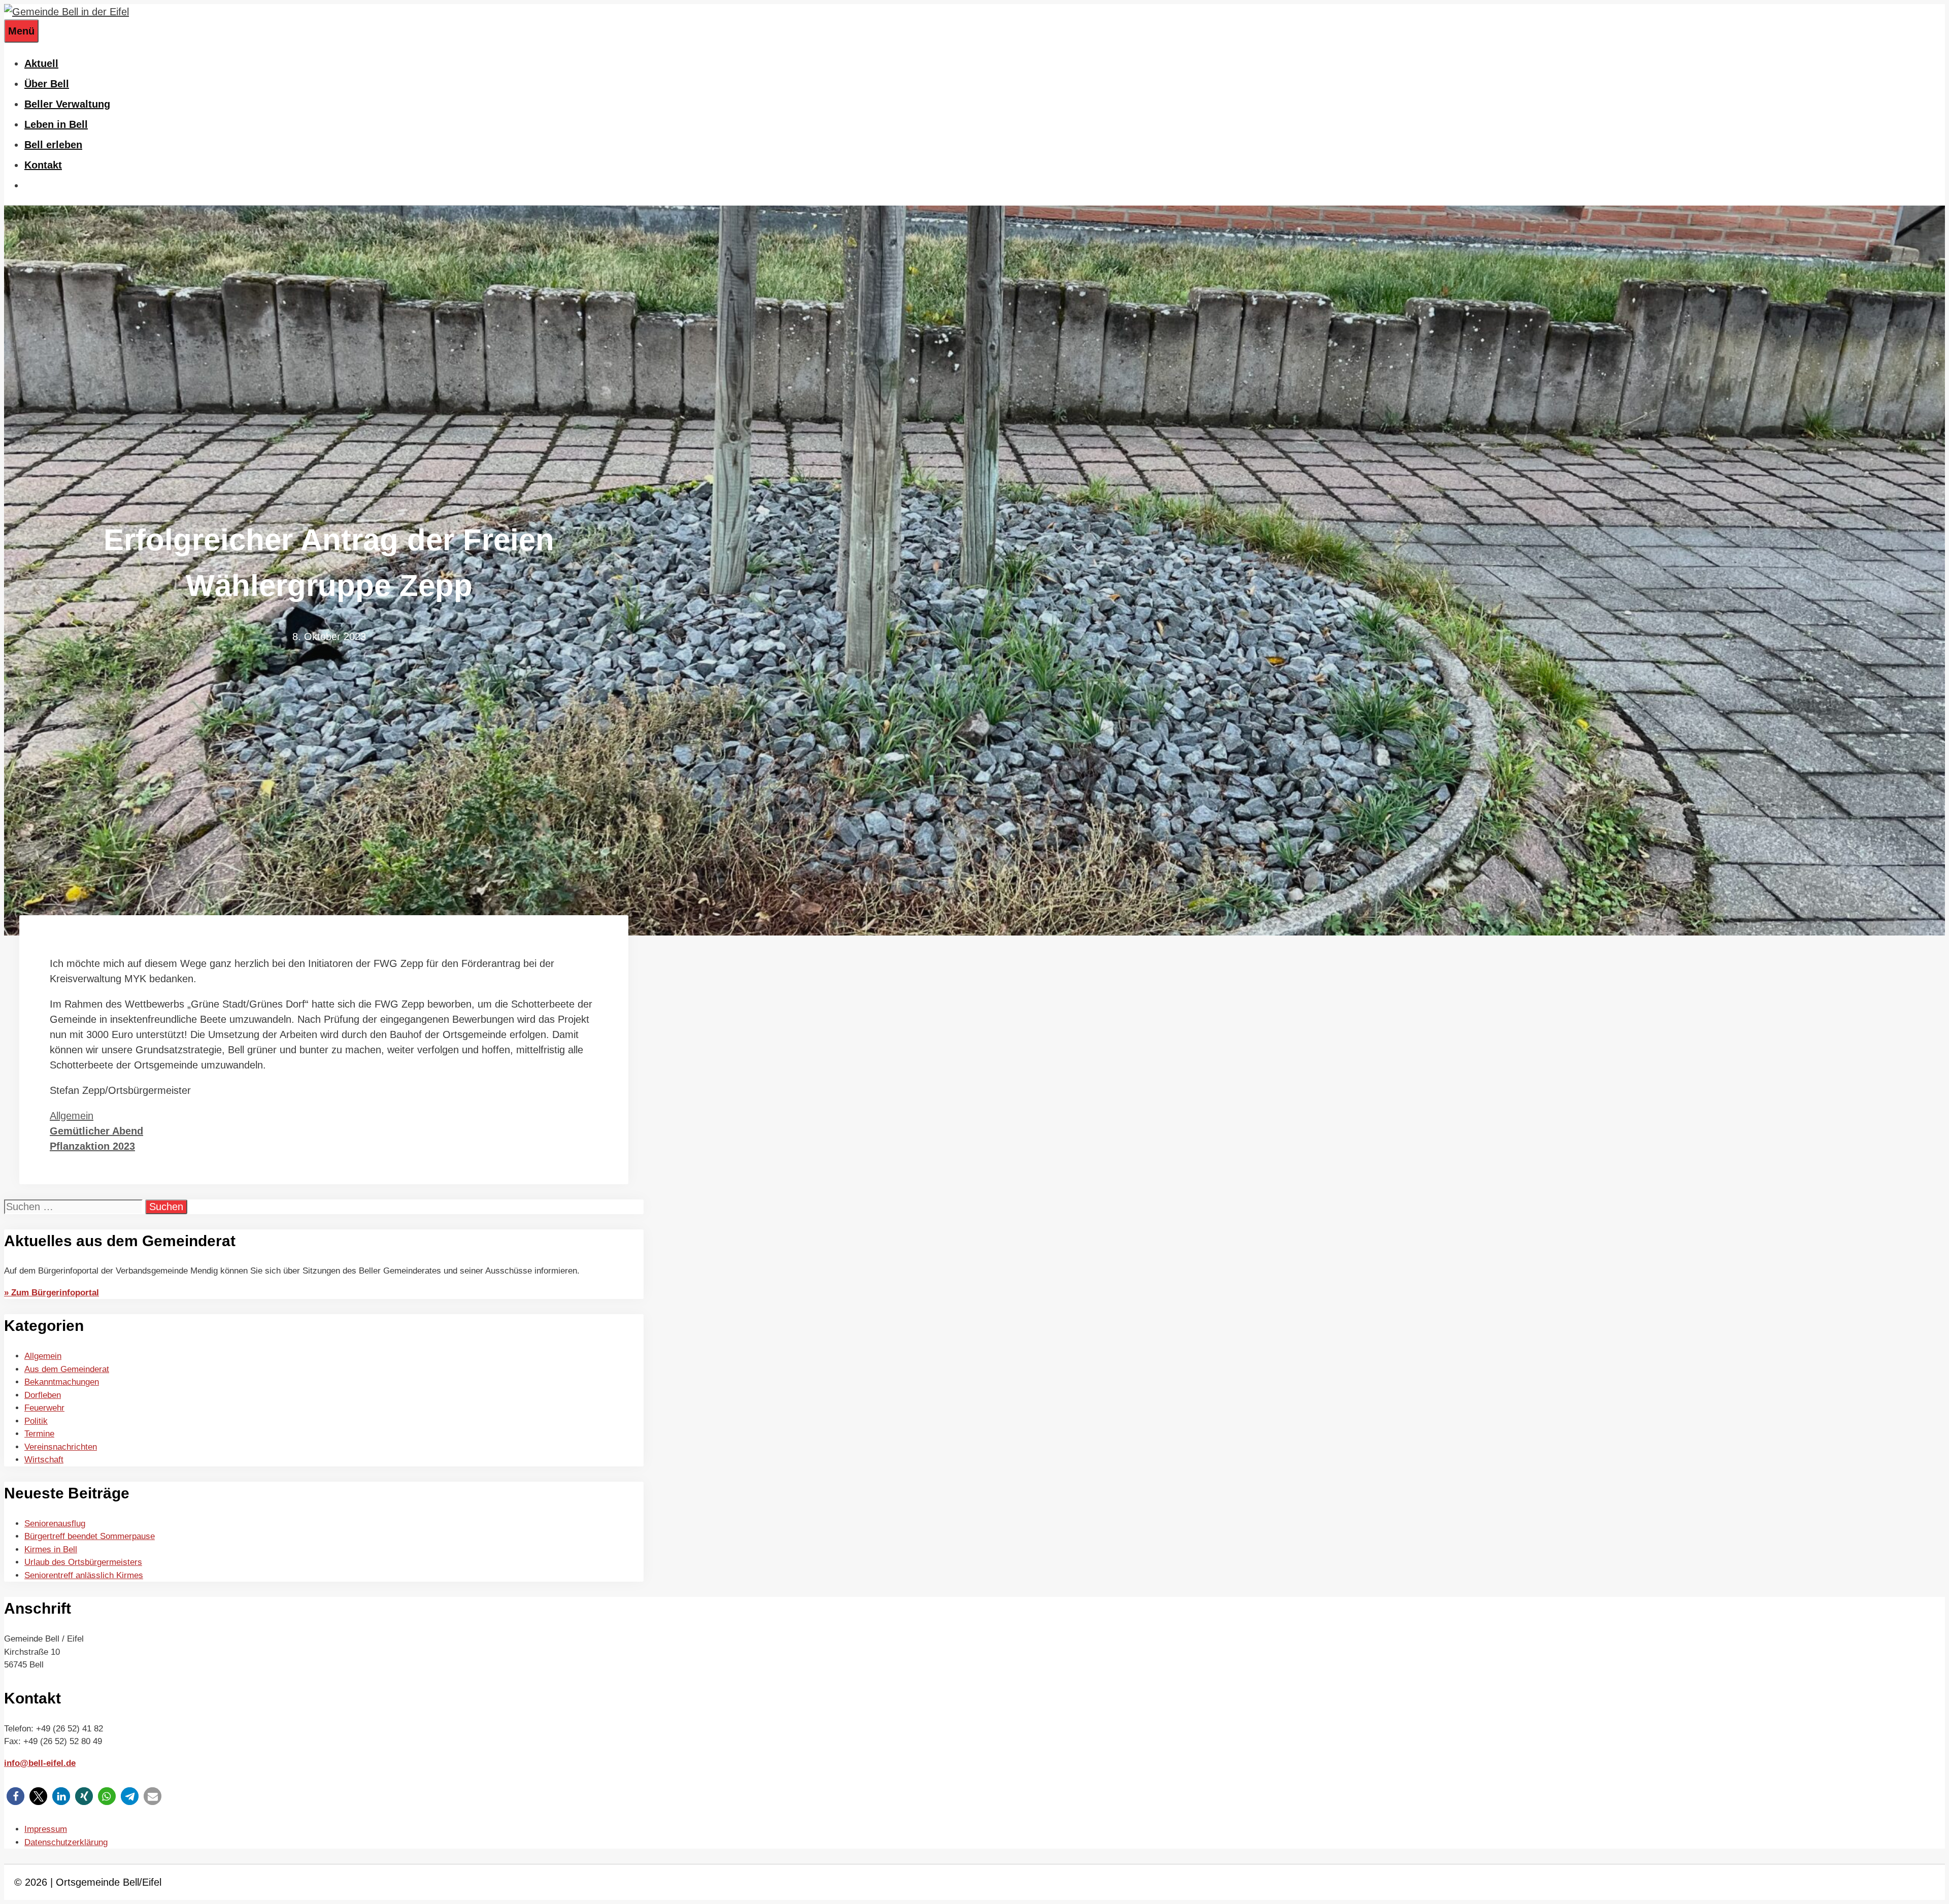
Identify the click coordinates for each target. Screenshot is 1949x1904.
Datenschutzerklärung (66, 1842)
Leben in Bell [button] (56, 124)
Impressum (46, 1829)
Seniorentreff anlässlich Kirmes (84, 1575)
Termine (39, 1434)
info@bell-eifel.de (40, 1763)
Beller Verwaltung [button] (67, 104)
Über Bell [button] (47, 84)
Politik (36, 1421)
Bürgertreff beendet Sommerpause (90, 1536)
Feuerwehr (44, 1408)
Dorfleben (43, 1395)
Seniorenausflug (55, 1524)
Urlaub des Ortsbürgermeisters (83, 1562)
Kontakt (43, 165)
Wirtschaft (44, 1460)
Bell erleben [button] (53, 145)
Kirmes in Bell (51, 1549)
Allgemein (72, 1116)
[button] (15, 1796)
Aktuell (41, 63)
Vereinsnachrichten (61, 1447)
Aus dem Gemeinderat (67, 1369)
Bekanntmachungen (62, 1382)
